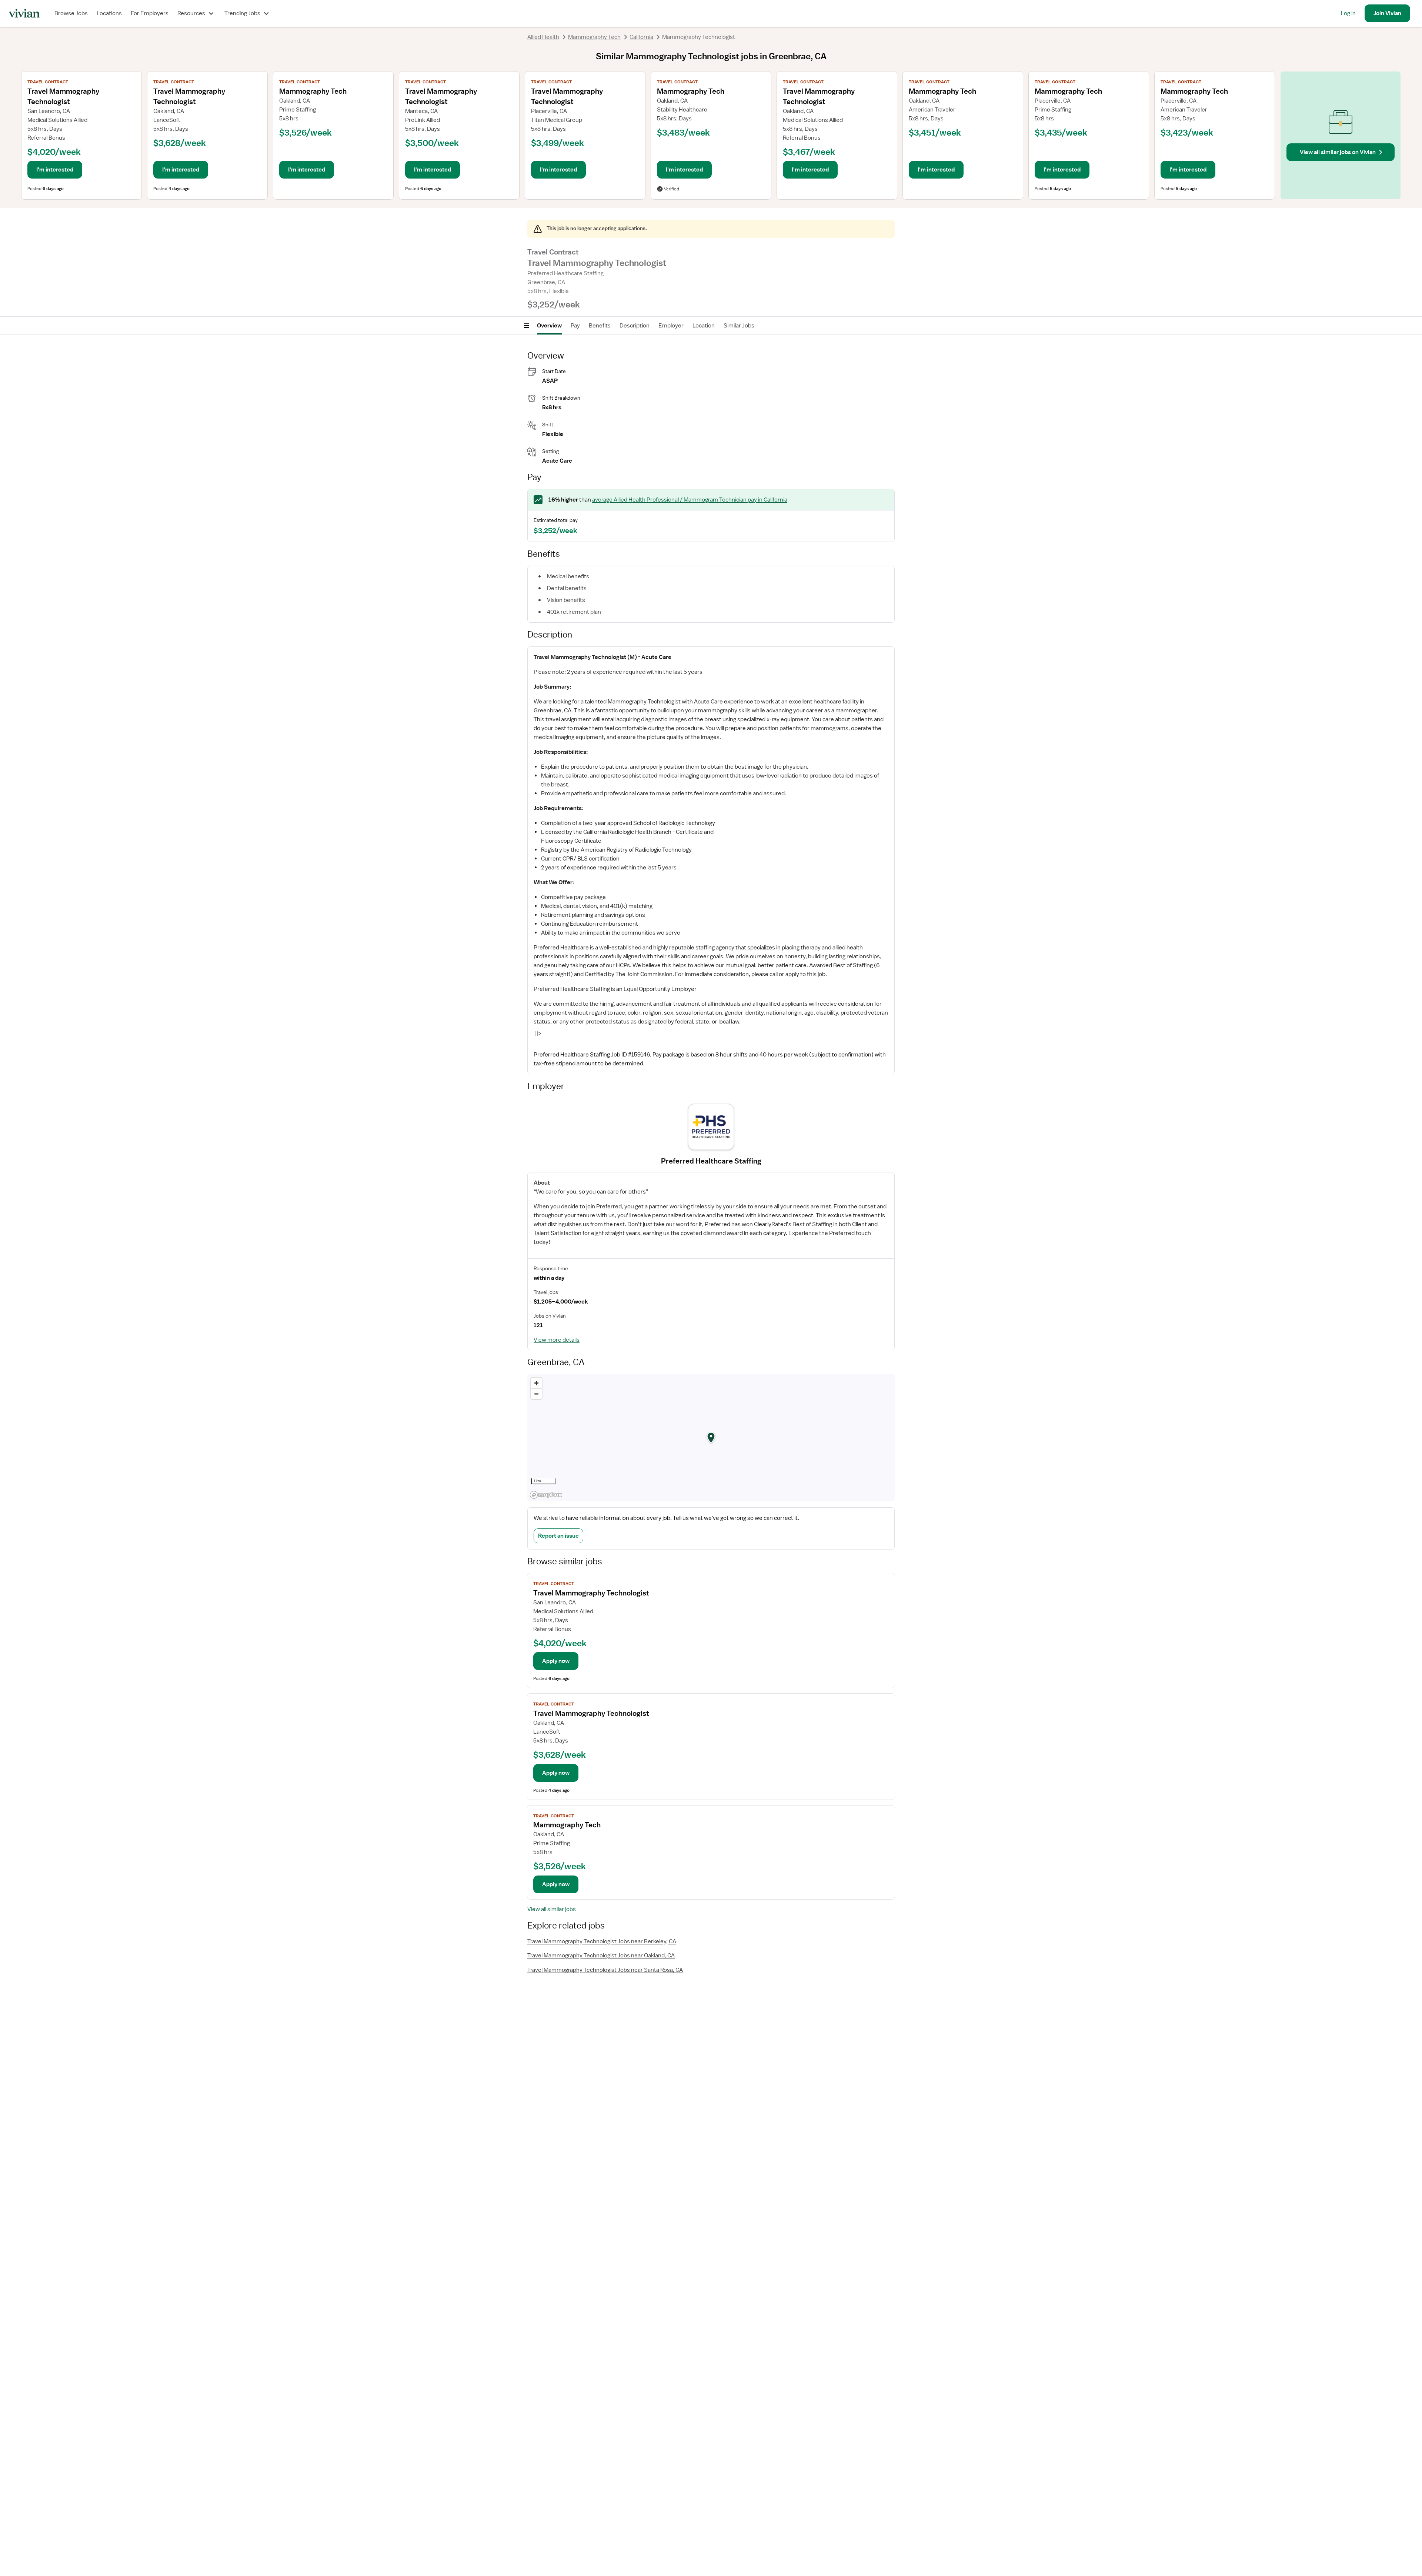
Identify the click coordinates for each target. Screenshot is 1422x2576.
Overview (549, 326)
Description (635, 326)
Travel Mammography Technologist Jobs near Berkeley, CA (602, 1941)
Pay (575, 326)
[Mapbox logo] (546, 1495)
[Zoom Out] (536, 1394)
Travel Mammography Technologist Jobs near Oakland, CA (601, 1956)
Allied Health (543, 37)
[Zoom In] (536, 1383)
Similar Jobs (739, 326)
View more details (557, 1340)
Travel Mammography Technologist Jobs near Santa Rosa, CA (605, 1970)
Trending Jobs (242, 13)
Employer (671, 326)
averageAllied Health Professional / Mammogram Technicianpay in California (690, 500)
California (641, 37)
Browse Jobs (71, 13)
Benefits (600, 326)
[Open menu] (527, 326)
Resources (191, 13)
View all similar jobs (552, 1909)
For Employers (150, 13)
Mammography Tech (594, 37)
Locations (109, 13)
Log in (1348, 13)
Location (704, 326)
